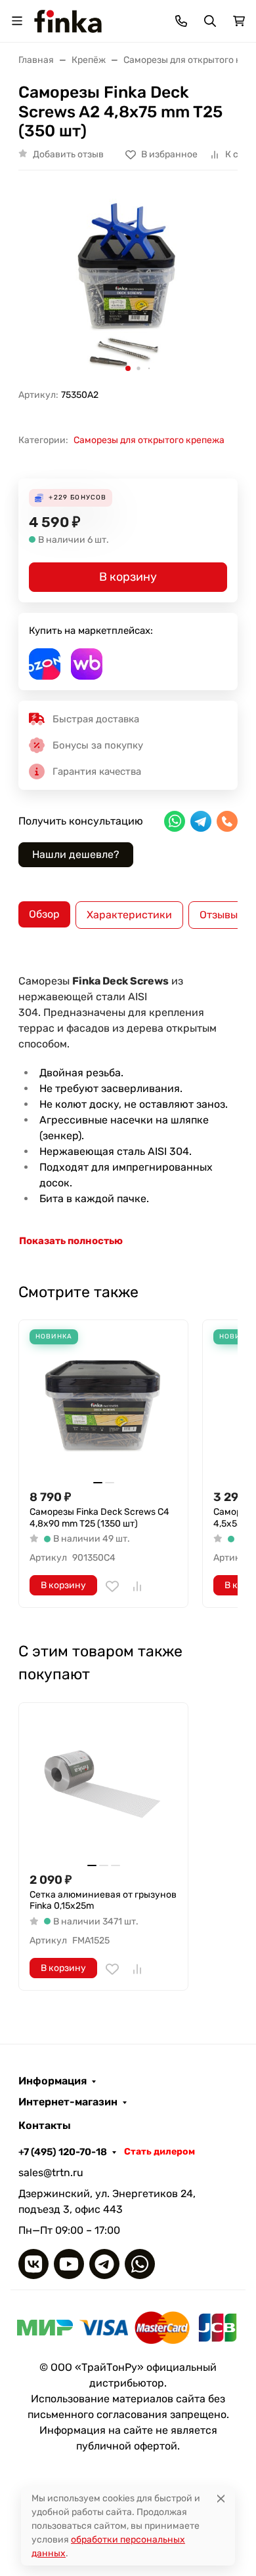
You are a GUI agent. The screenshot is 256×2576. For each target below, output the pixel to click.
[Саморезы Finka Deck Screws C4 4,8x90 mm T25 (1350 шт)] (103, 1404)
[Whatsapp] (140, 2264)
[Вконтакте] (33, 2264)
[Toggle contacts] (181, 21)
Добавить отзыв (68, 154)
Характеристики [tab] (129, 915)
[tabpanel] (128, 1104)
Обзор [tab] (44, 914)
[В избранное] (112, 1586)
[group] (128, 284)
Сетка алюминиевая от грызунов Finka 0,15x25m (103, 1901)
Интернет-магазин (68, 2102)
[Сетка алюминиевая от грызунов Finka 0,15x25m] (103, 1787)
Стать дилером (160, 2152)
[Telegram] (104, 2264)
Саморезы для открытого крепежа (149, 440)
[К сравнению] (137, 1586)
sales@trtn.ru (51, 2173)
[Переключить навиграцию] (17, 21)
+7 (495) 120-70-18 (63, 2152)
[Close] (221, 2498)
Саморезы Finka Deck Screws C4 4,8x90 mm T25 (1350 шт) (99, 1518)
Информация (53, 2081)
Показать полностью (71, 1241)
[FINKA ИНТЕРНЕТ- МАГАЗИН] (68, 20)
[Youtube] (69, 2264)
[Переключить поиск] (210, 21)
